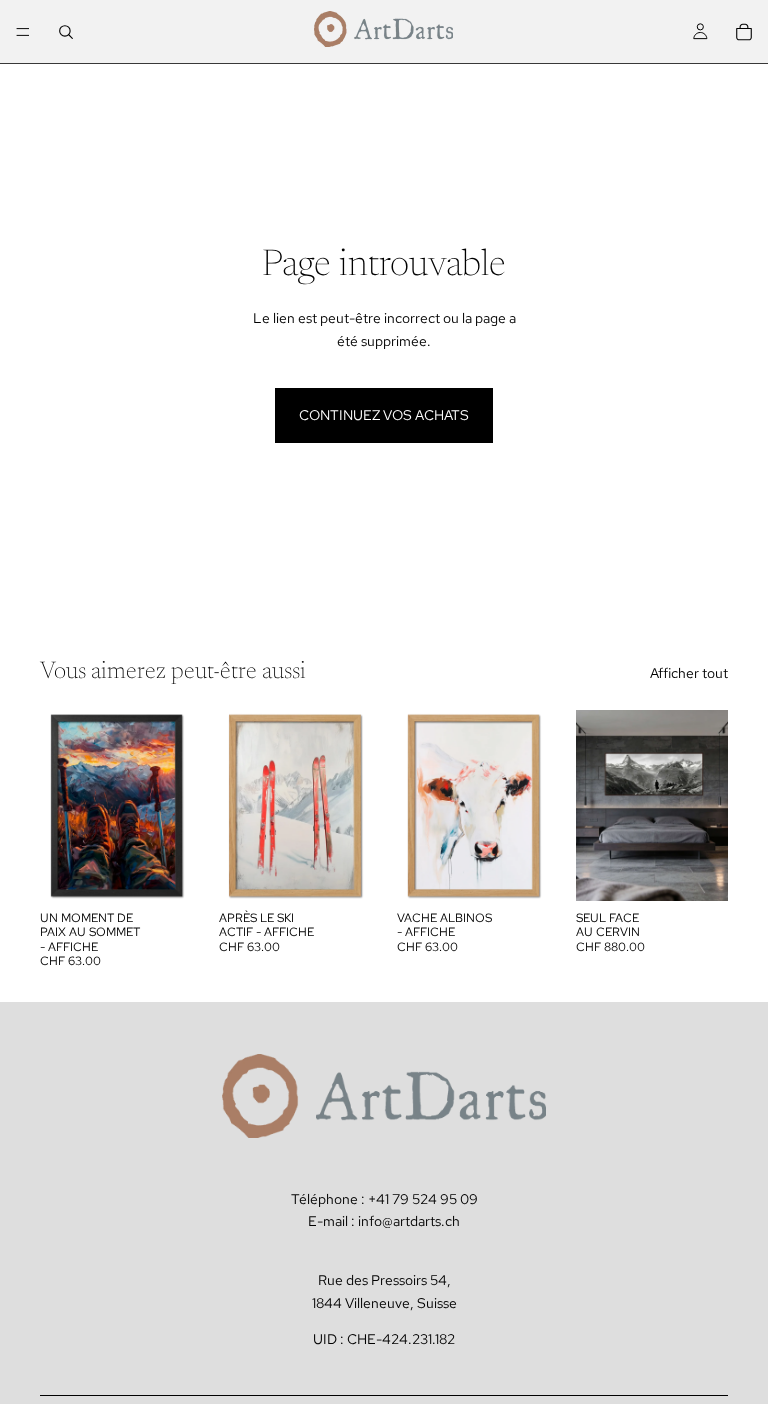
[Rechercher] (66, 32)
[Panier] (744, 32)
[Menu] (23, 32)
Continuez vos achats (384, 415)
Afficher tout (689, 673)
